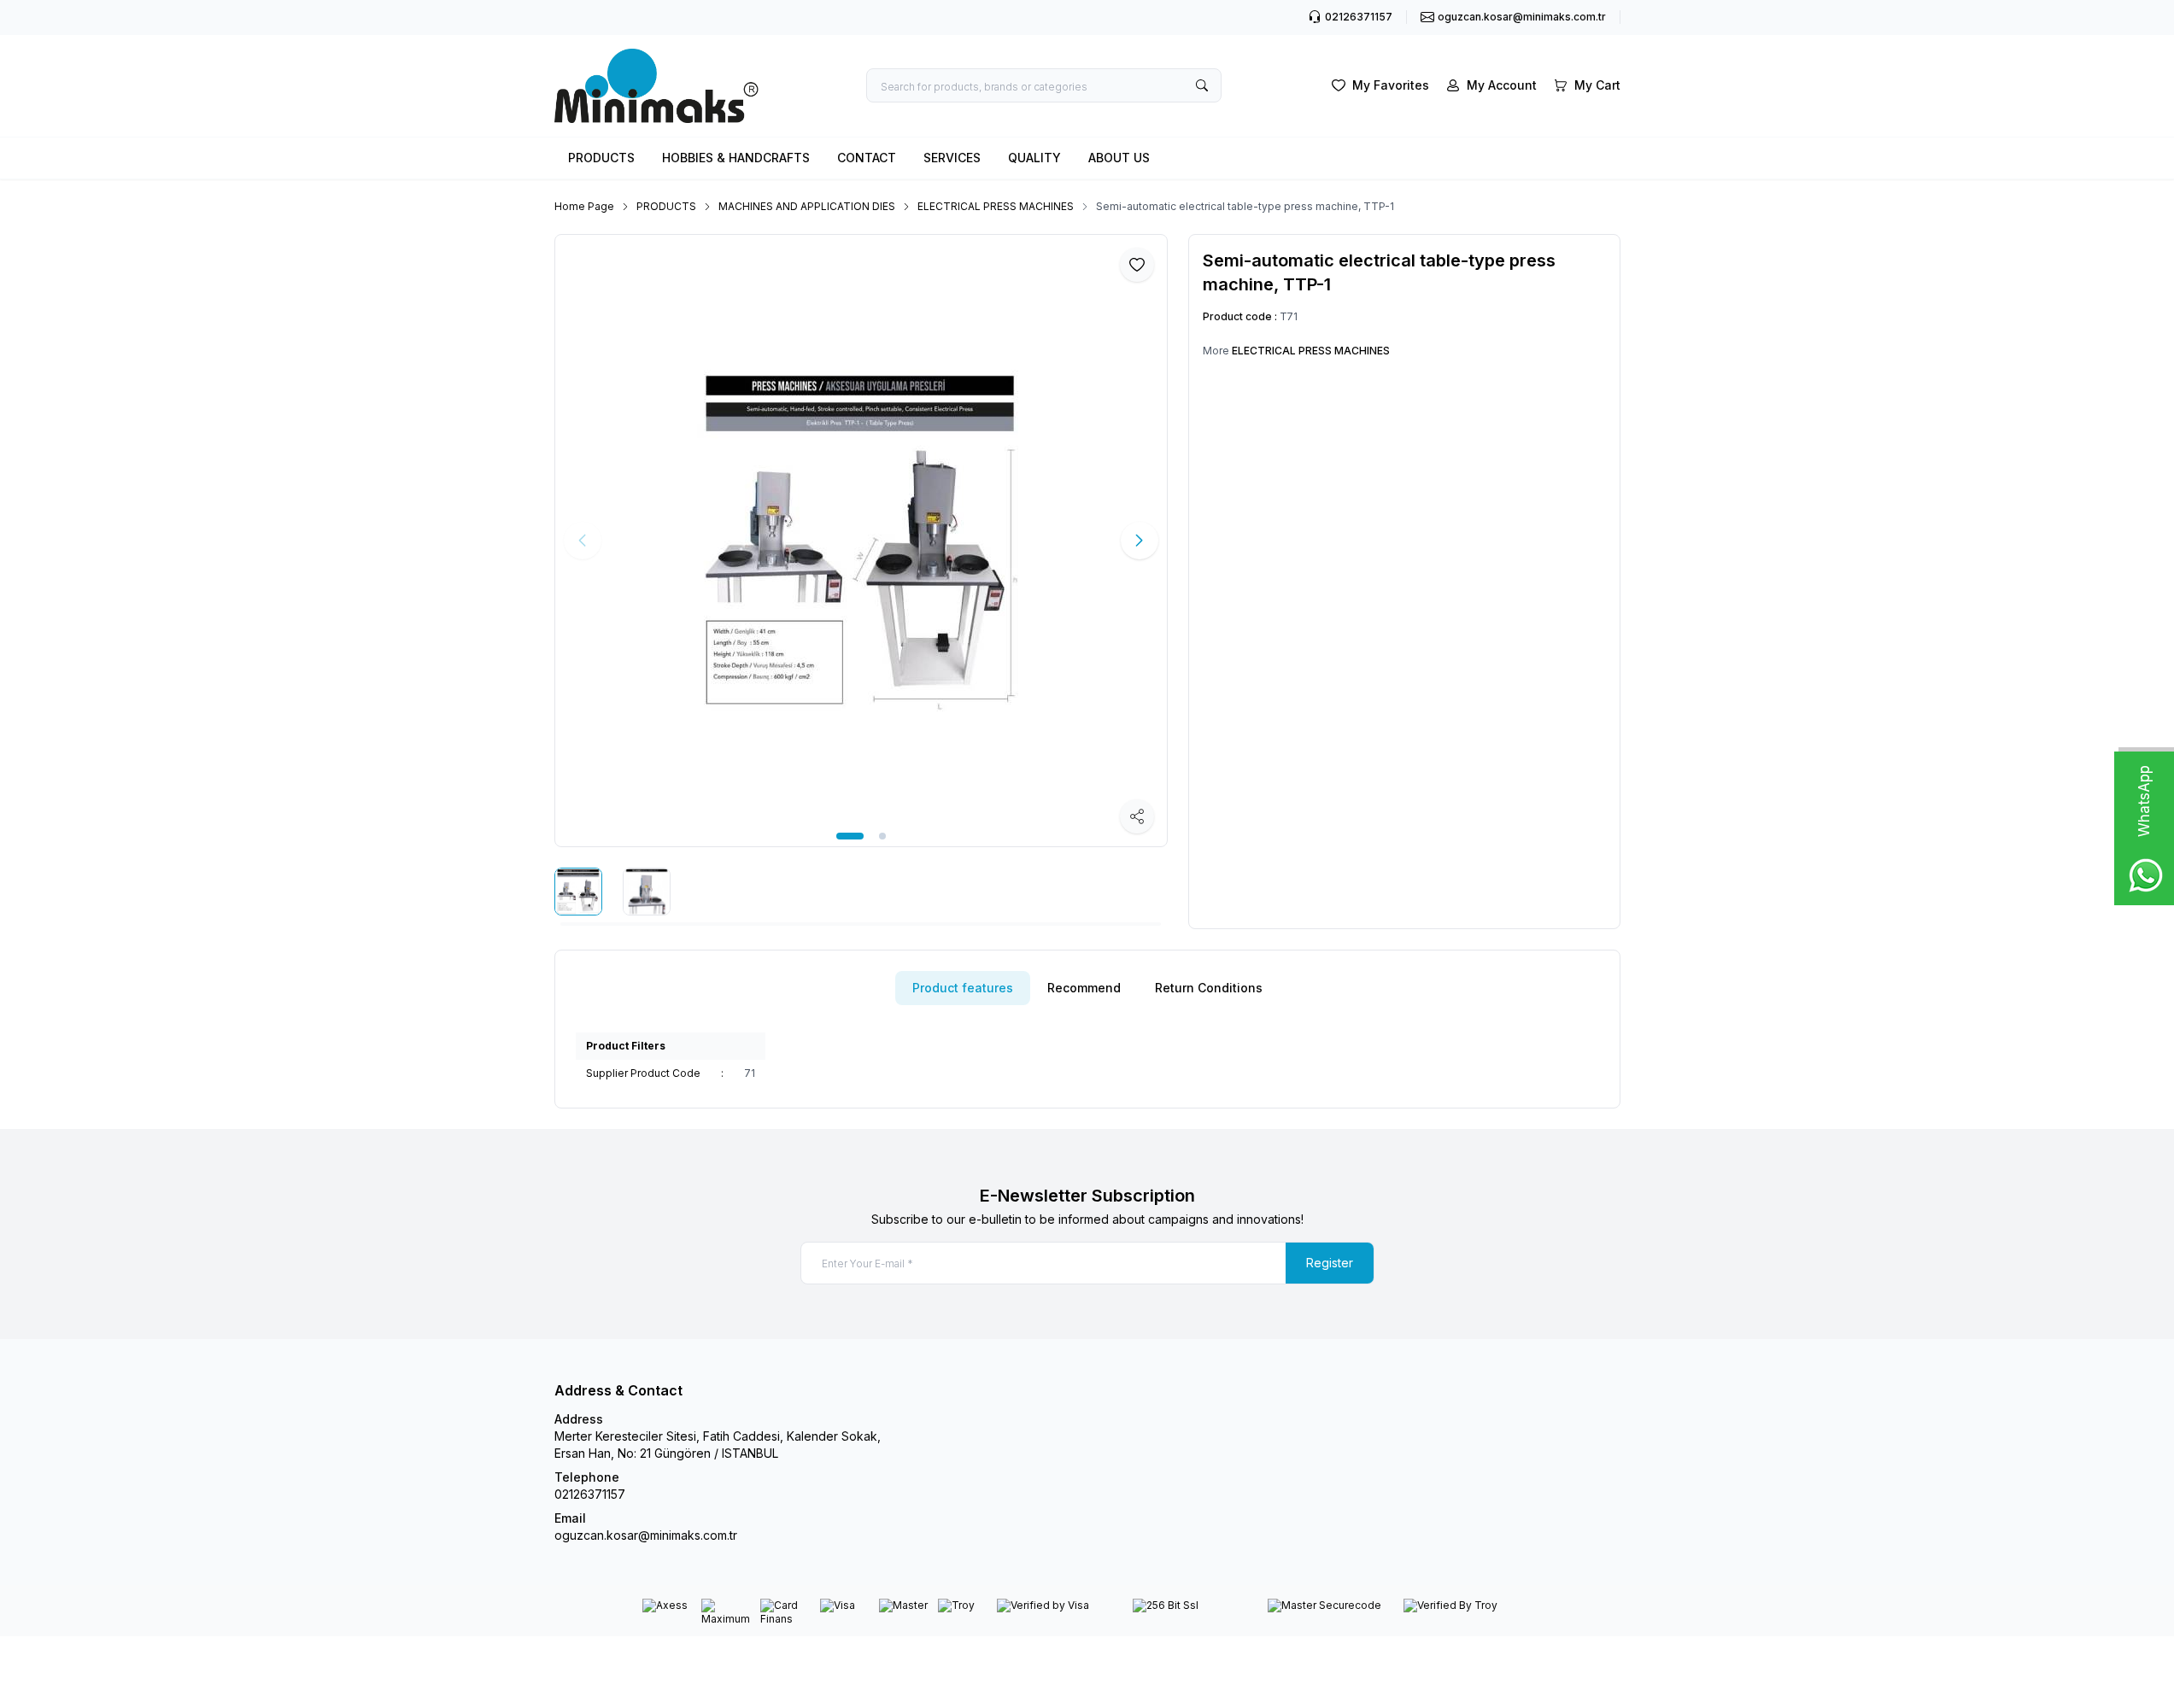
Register (1330, 1263)
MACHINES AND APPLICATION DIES (807, 206)
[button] (850, 836)
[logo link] (657, 86)
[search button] (1202, 85)
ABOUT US (1119, 158)
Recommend (1084, 988)
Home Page (584, 206)
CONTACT (867, 158)
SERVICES (952, 158)
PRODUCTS (601, 158)
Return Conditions (1209, 988)
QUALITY (1034, 158)
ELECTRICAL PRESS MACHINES (996, 206)
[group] (861, 541)
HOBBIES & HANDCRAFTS (736, 158)
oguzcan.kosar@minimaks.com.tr (646, 1535)
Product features (963, 988)
